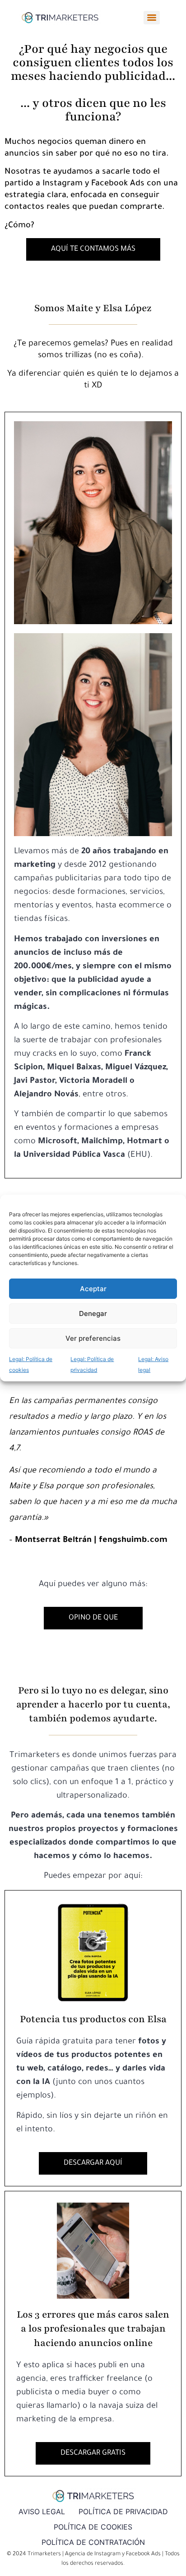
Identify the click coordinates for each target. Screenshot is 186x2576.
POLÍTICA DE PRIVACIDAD (123, 2512)
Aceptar (93, 1289)
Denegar (93, 1313)
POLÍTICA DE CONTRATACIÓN (93, 2542)
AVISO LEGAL (42, 2512)
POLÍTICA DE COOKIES (93, 2527)
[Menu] (152, 18)
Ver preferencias (93, 1338)
